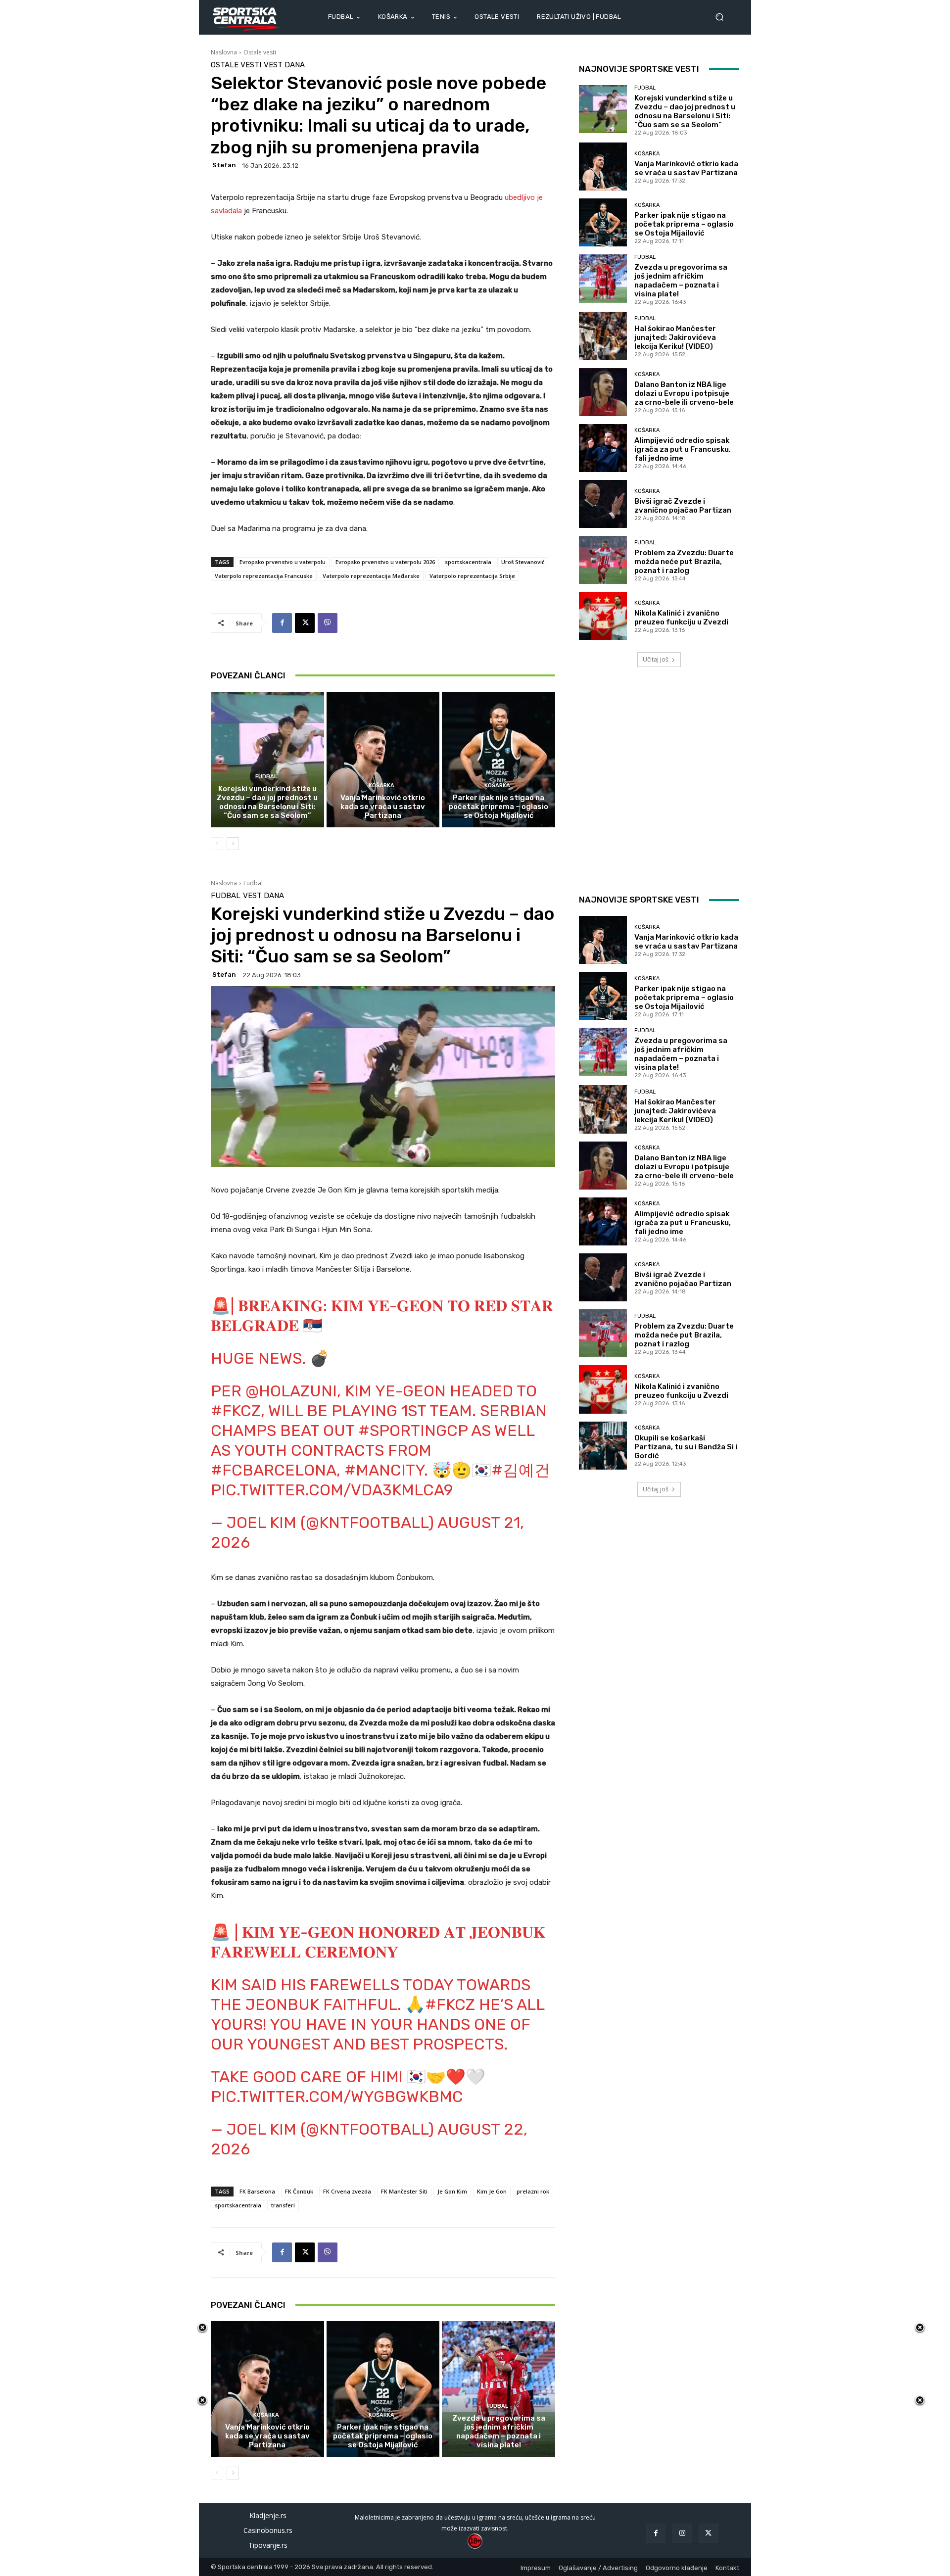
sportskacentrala (468, 562)
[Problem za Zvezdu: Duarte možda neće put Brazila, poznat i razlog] (603, 560)
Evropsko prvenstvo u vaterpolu (283, 562)
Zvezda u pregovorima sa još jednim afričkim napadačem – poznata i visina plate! (681, 281)
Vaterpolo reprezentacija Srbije (472, 576)
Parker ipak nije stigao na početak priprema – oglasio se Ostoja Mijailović (499, 807)
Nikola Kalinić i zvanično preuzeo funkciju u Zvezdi (681, 618)
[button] (723, 17)
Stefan (224, 165)
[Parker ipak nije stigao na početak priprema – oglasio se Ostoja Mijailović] (499, 760)
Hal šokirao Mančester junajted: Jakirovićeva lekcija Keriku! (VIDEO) (675, 337)
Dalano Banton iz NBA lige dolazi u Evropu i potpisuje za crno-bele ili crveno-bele (684, 393)
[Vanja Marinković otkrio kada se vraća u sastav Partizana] (383, 760)
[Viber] (328, 623)
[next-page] (233, 844)
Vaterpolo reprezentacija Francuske (264, 576)
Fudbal (266, 777)
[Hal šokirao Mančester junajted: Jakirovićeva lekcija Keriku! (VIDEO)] (603, 336)
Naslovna (224, 52)
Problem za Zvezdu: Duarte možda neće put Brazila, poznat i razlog (684, 562)
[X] (305, 623)
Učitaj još (656, 659)
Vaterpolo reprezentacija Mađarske (371, 576)
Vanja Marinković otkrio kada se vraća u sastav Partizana (383, 807)
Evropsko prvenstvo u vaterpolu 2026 (385, 562)
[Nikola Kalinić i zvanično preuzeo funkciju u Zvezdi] (603, 616)
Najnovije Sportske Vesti (639, 69)
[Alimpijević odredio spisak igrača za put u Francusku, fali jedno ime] (603, 448)
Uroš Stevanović (523, 562)
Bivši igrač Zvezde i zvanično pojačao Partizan (683, 506)
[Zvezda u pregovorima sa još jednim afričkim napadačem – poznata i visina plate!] (603, 278)
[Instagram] (682, 2533)
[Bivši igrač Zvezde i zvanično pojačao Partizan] (603, 504)
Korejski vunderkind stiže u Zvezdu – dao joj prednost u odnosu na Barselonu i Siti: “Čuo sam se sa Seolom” (267, 802)
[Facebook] (282, 623)
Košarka (381, 786)
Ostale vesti (260, 52)
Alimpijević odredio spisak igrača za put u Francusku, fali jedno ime (683, 449)
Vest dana (284, 65)
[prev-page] (217, 844)
